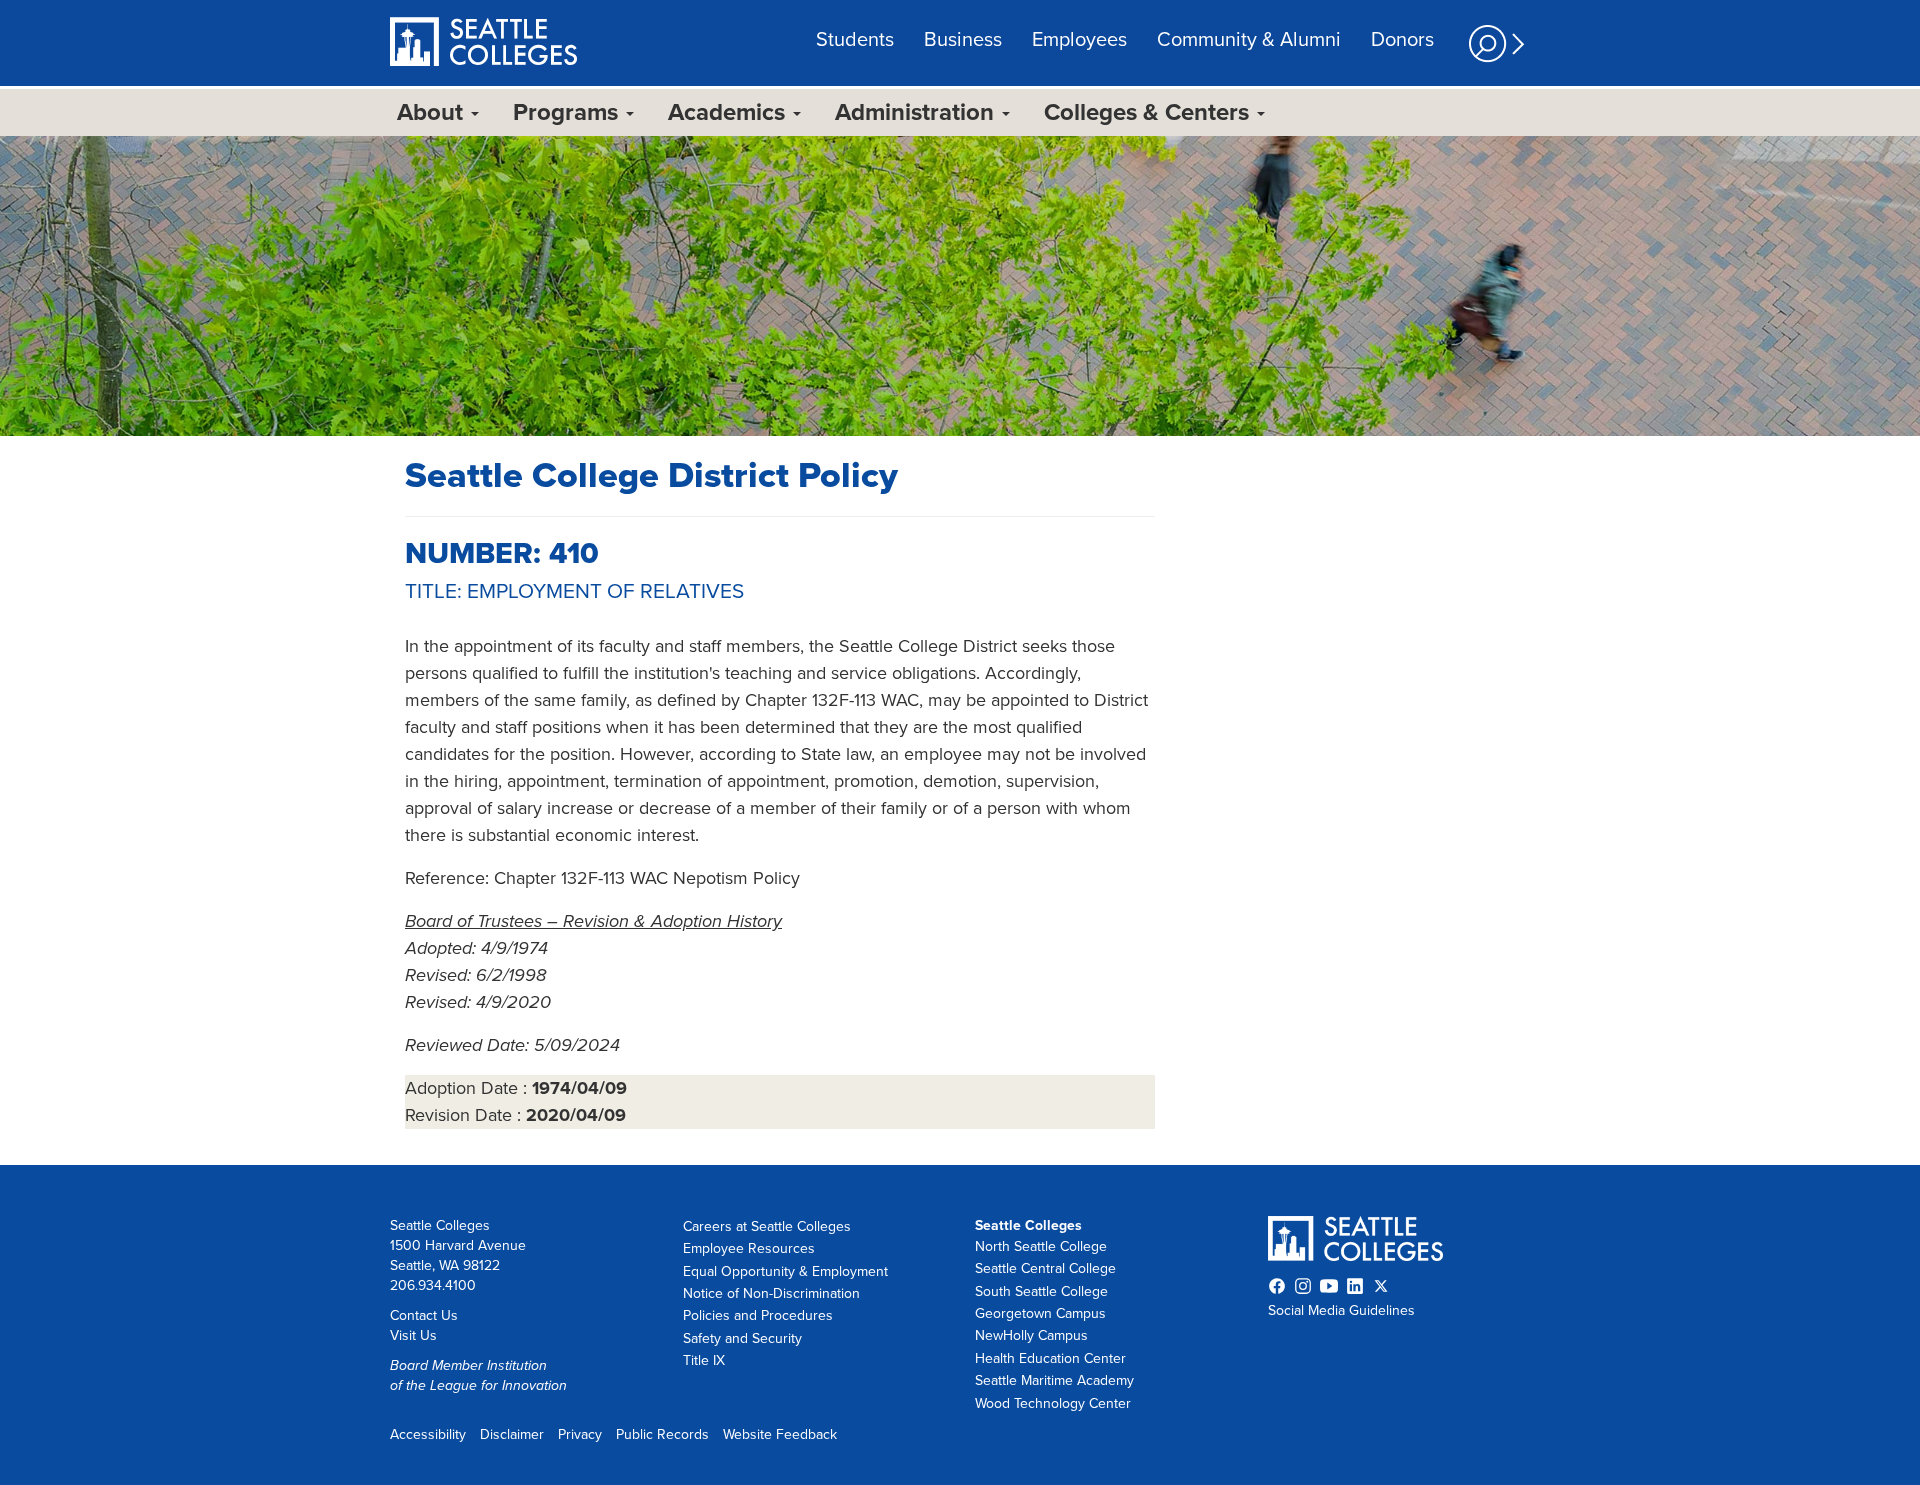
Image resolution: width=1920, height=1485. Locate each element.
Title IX (704, 1360)
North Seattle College (1041, 1246)
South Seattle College (1041, 1291)
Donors (1402, 40)
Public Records (662, 1434)
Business (963, 40)
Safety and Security (742, 1338)
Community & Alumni (1249, 40)
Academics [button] (729, 112)
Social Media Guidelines (1341, 1310)
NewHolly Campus (1031, 1335)
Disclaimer (512, 1434)
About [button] (433, 112)
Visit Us (413, 1335)
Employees (1079, 40)
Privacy (580, 1434)
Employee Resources (749, 1248)
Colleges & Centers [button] (1149, 112)
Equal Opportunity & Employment (785, 1271)
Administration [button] (917, 112)
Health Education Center (1050, 1358)
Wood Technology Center (1053, 1403)
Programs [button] (568, 112)
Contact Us (424, 1315)
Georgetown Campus (1040, 1313)
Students (855, 40)
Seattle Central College (1045, 1268)
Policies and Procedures (758, 1315)
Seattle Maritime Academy (1054, 1380)
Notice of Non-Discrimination (771, 1293)
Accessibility (428, 1434)
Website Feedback (780, 1434)
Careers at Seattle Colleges (767, 1226)
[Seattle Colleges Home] (483, 44)
